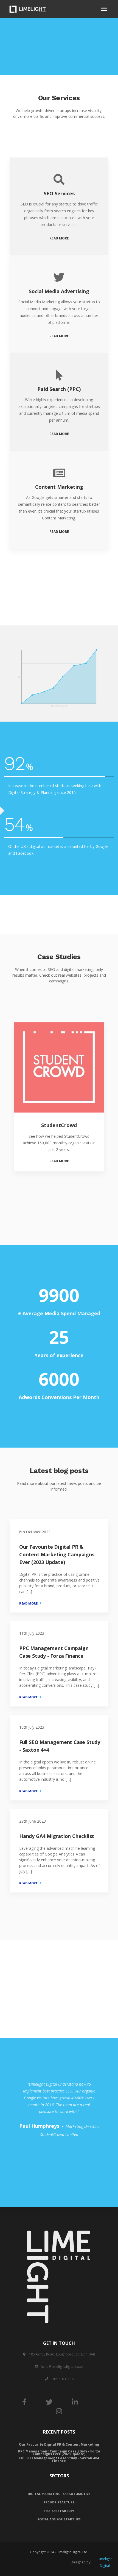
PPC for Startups (59, 2502)
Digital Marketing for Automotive (59, 2494)
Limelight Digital (105, 2562)
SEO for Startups (59, 2511)
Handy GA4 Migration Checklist (57, 1836)
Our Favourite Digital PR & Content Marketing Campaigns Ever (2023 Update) (57, 1554)
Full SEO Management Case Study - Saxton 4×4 (59, 2458)
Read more (59, 1161)
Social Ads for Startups (59, 2519)
